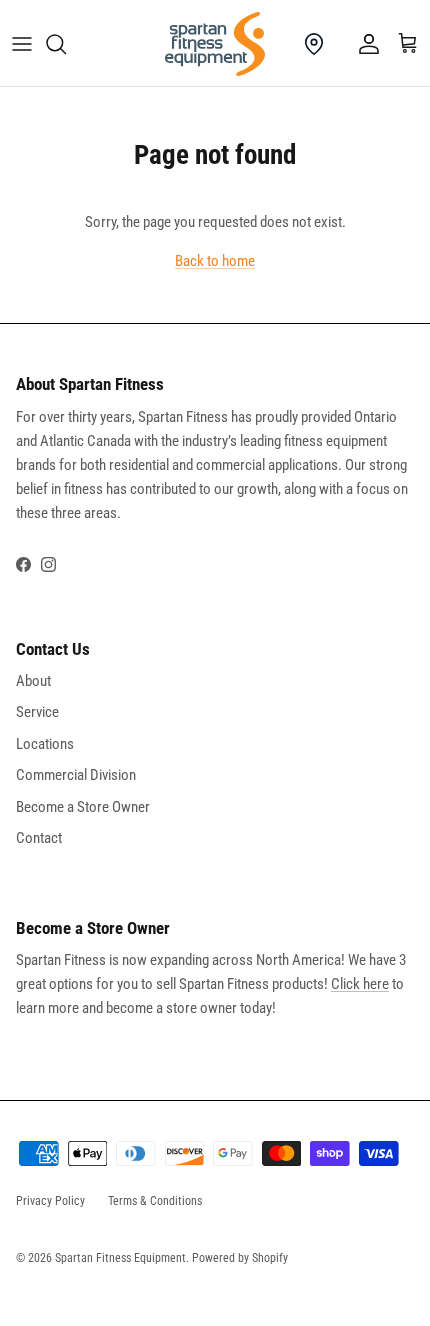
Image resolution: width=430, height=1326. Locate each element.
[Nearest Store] (314, 44)
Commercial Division (76, 775)
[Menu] (22, 44)
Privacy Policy (50, 1201)
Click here (360, 984)
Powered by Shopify (240, 1258)
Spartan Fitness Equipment (120, 1258)
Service (37, 712)
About (33, 681)
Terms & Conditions (155, 1201)
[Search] (66, 44)
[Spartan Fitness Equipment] (215, 44)
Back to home (215, 261)
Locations (45, 744)
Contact (39, 838)
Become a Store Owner (83, 807)
